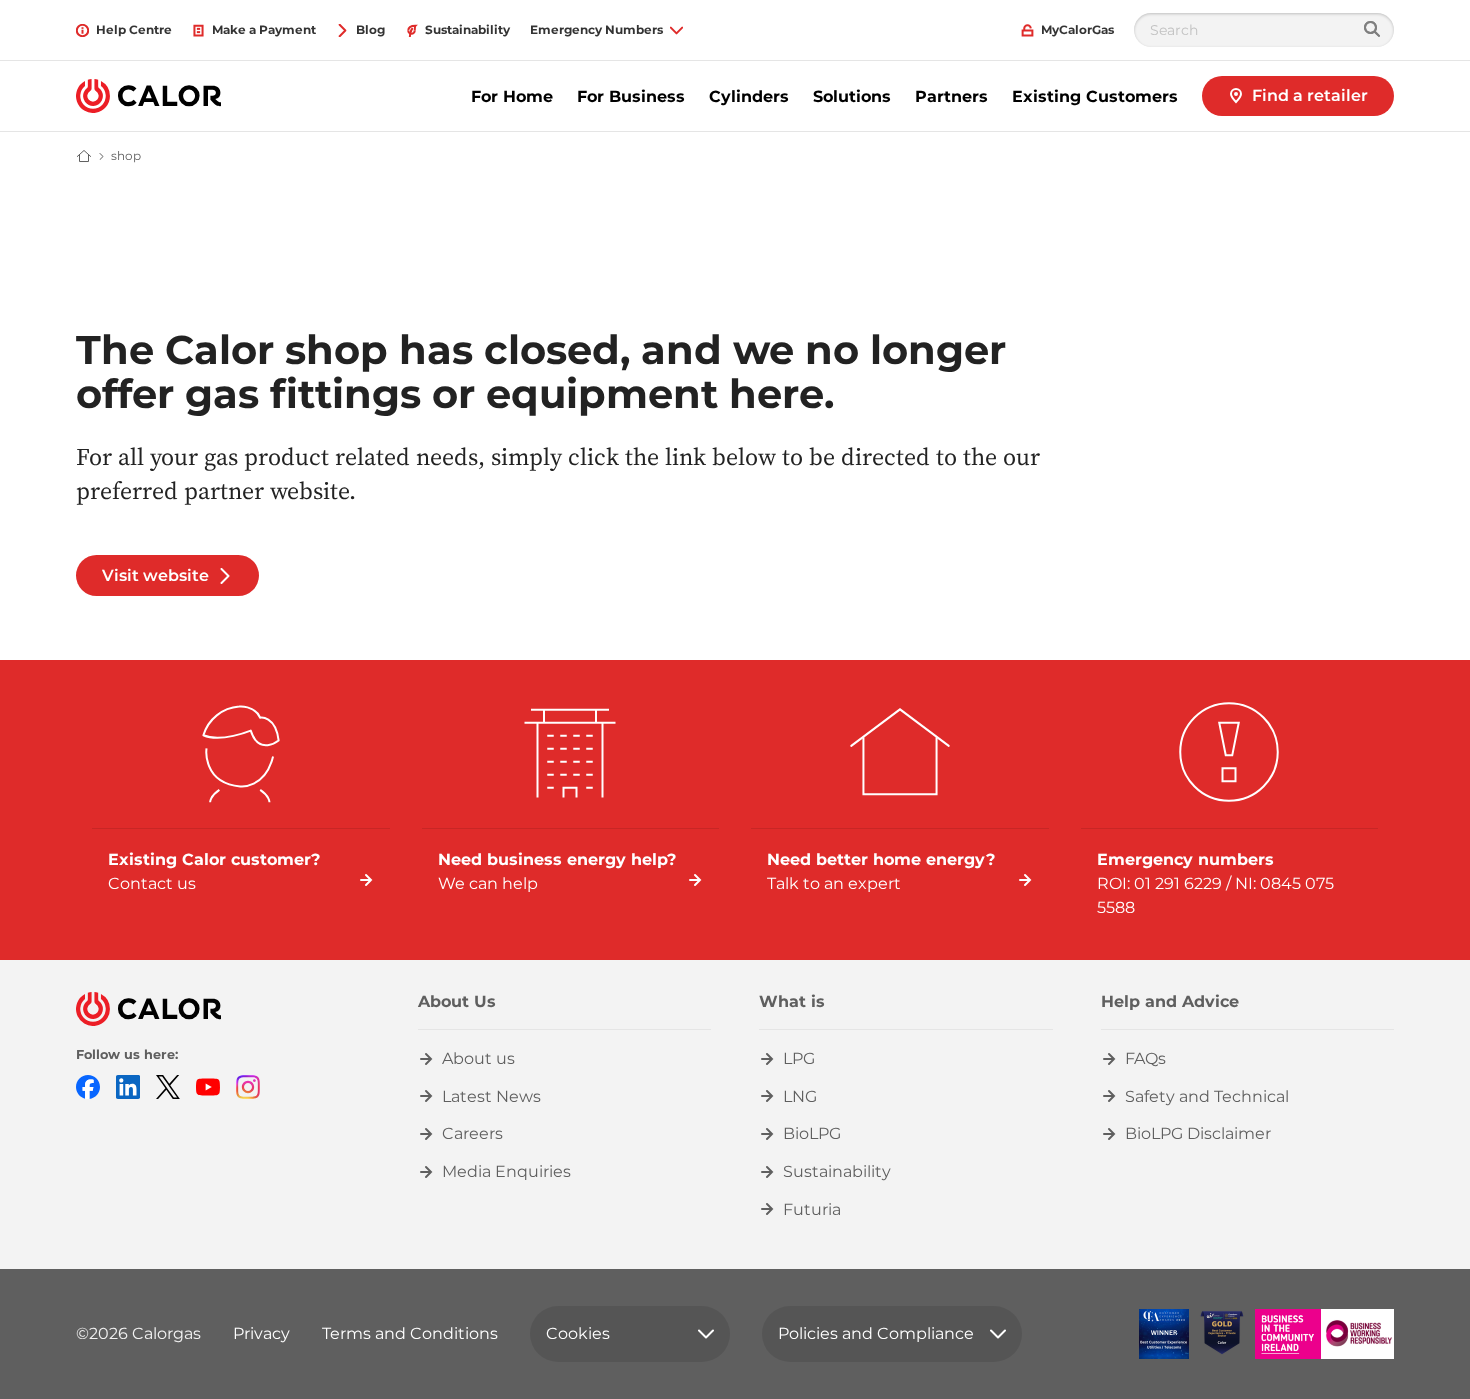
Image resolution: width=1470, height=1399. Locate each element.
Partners (951, 96)
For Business (631, 96)
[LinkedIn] (128, 1085)
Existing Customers (1095, 96)
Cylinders (749, 96)
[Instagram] (248, 1085)
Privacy (261, 1333)
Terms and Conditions (410, 1333)
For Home (512, 96)
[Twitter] (168, 1085)
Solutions (852, 96)
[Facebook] (88, 1085)
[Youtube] (208, 1085)
